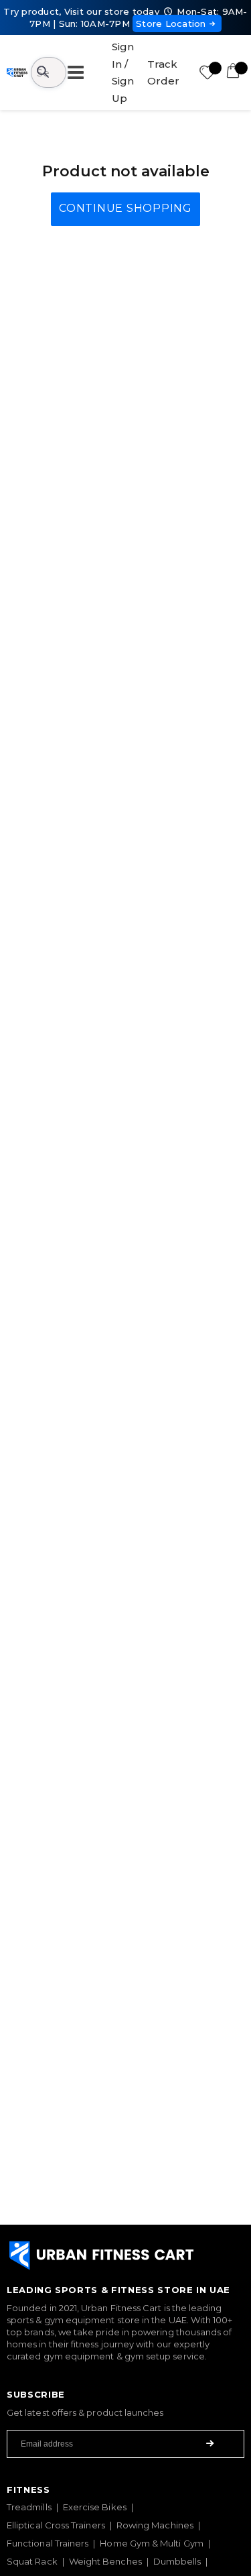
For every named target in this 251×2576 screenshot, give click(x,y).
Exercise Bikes (95, 2507)
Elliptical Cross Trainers (56, 2525)
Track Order (163, 73)
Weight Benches (105, 2561)
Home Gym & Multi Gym (151, 2543)
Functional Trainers (48, 2543)
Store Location (171, 23)
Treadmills (29, 2507)
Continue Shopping (125, 208)
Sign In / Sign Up (123, 72)
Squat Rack (32, 2561)
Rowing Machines (155, 2525)
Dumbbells (177, 2561)
